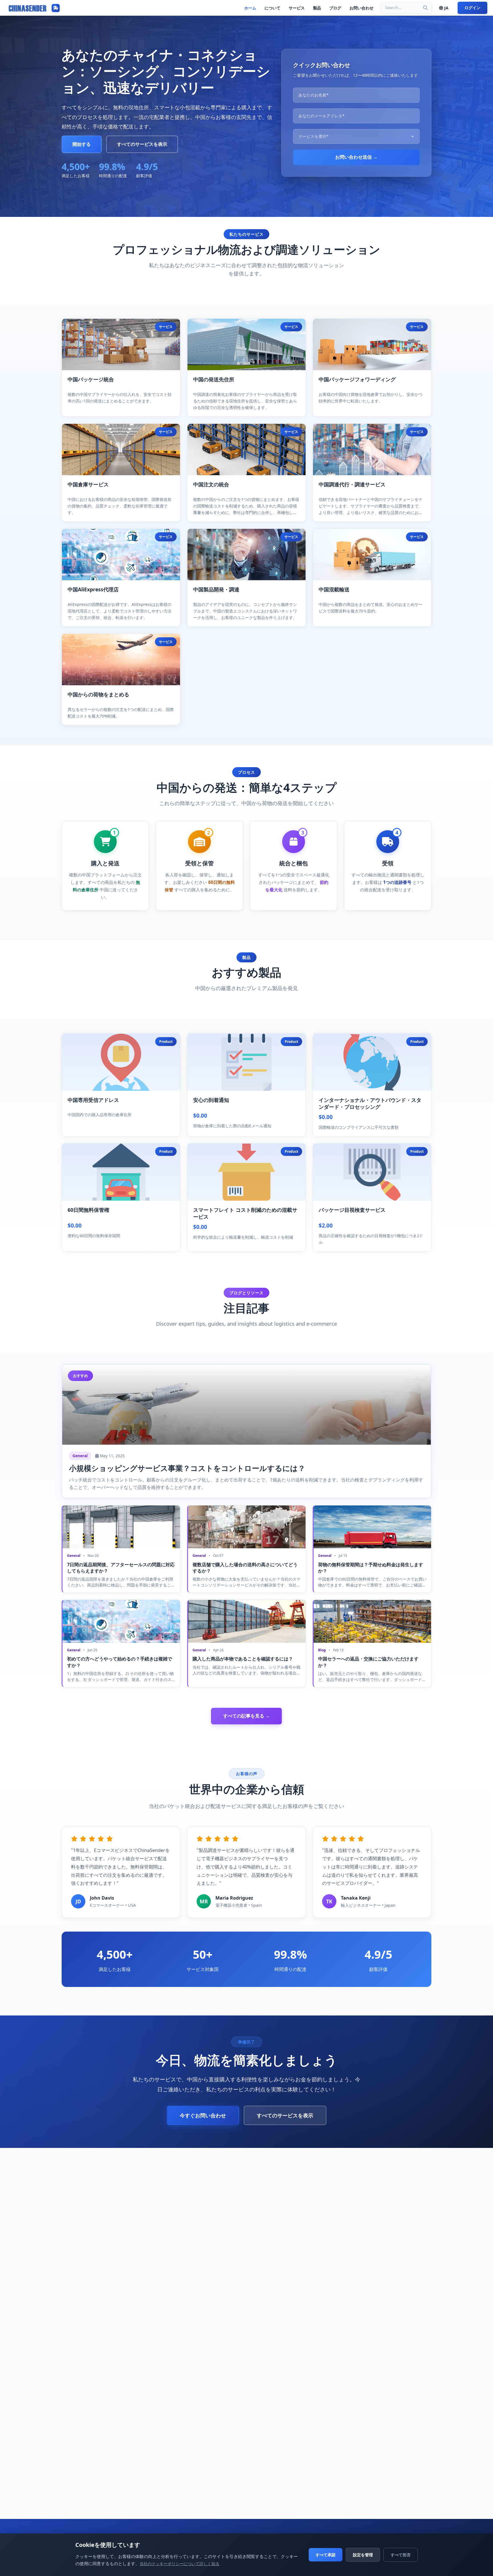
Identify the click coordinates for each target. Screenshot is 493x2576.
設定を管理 (363, 2555)
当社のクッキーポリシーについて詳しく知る (179, 2564)
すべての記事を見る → (246, 1716)
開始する (82, 144)
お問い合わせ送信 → (356, 157)
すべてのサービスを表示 (142, 144)
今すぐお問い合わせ (203, 2115)
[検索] (425, 8)
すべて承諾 (326, 2555)
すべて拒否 (401, 2555)
